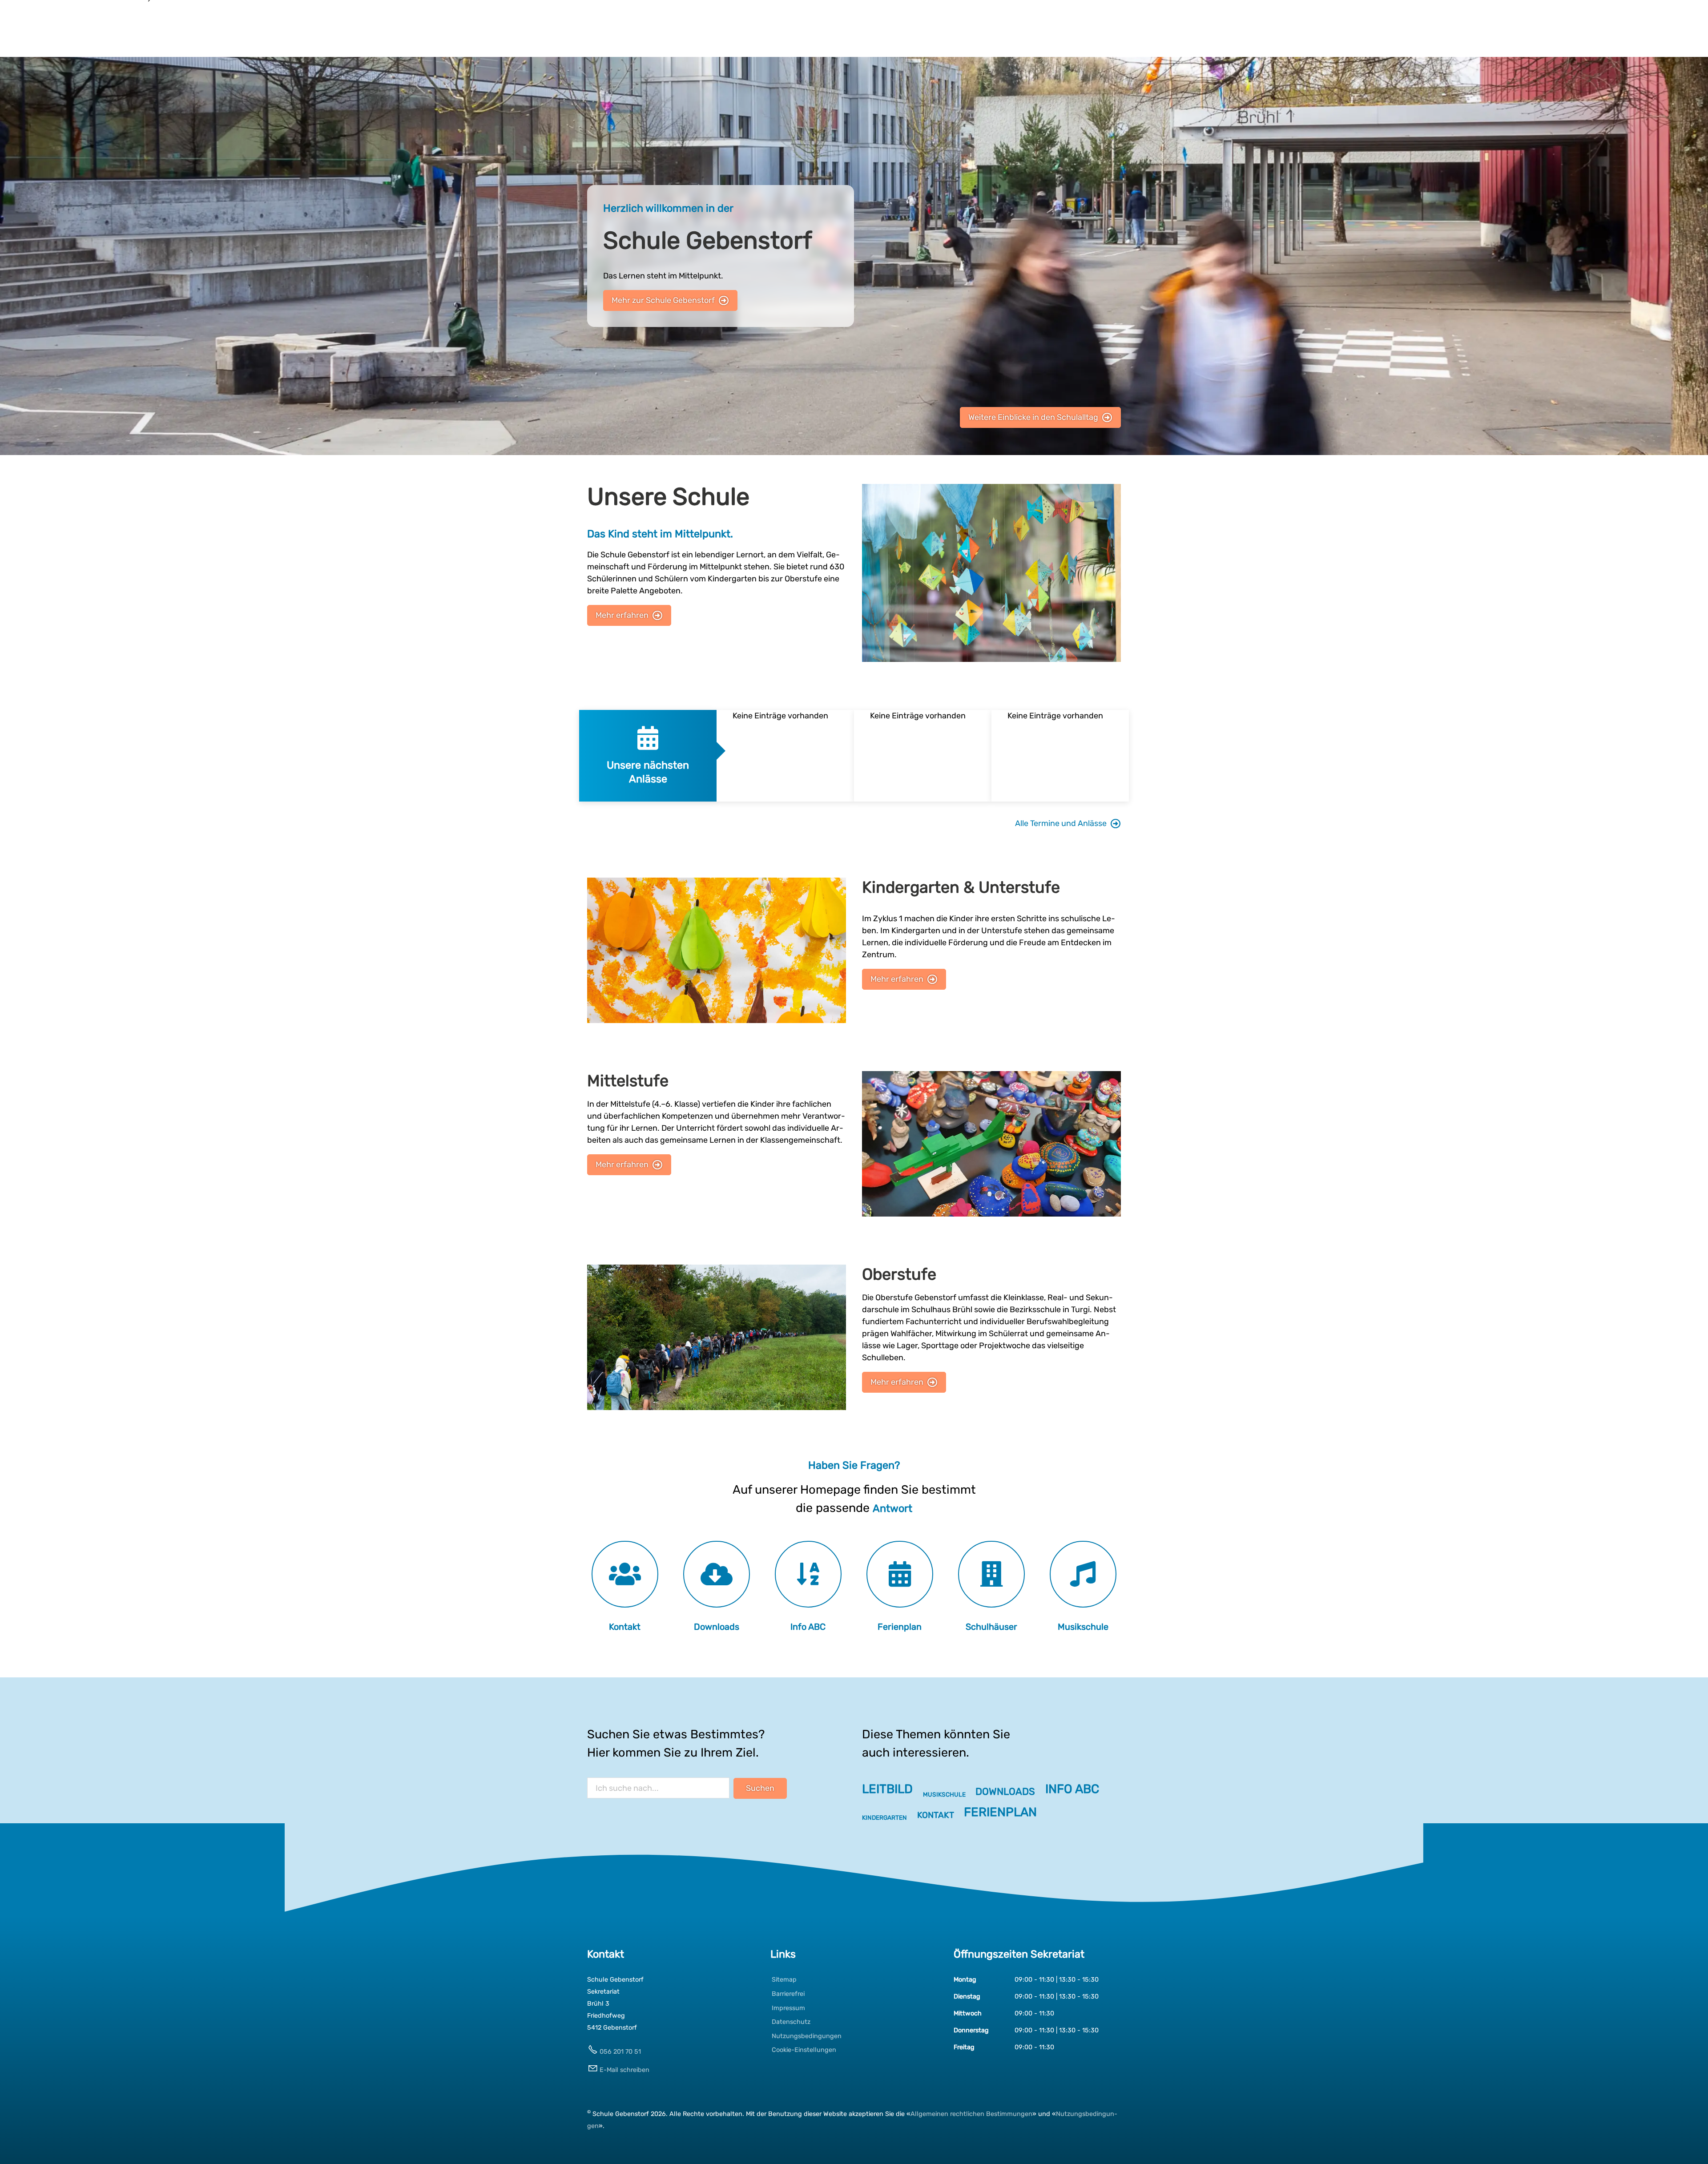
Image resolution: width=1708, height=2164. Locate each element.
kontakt (936, 1815)
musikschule (944, 1794)
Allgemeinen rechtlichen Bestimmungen (971, 2114)
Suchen (760, 1788)
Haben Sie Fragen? (854, 1465)
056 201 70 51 (620, 2052)
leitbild (887, 1789)
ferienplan (1000, 1812)
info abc (1072, 1789)
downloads (1005, 1791)
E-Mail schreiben (624, 2070)
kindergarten (884, 1817)
